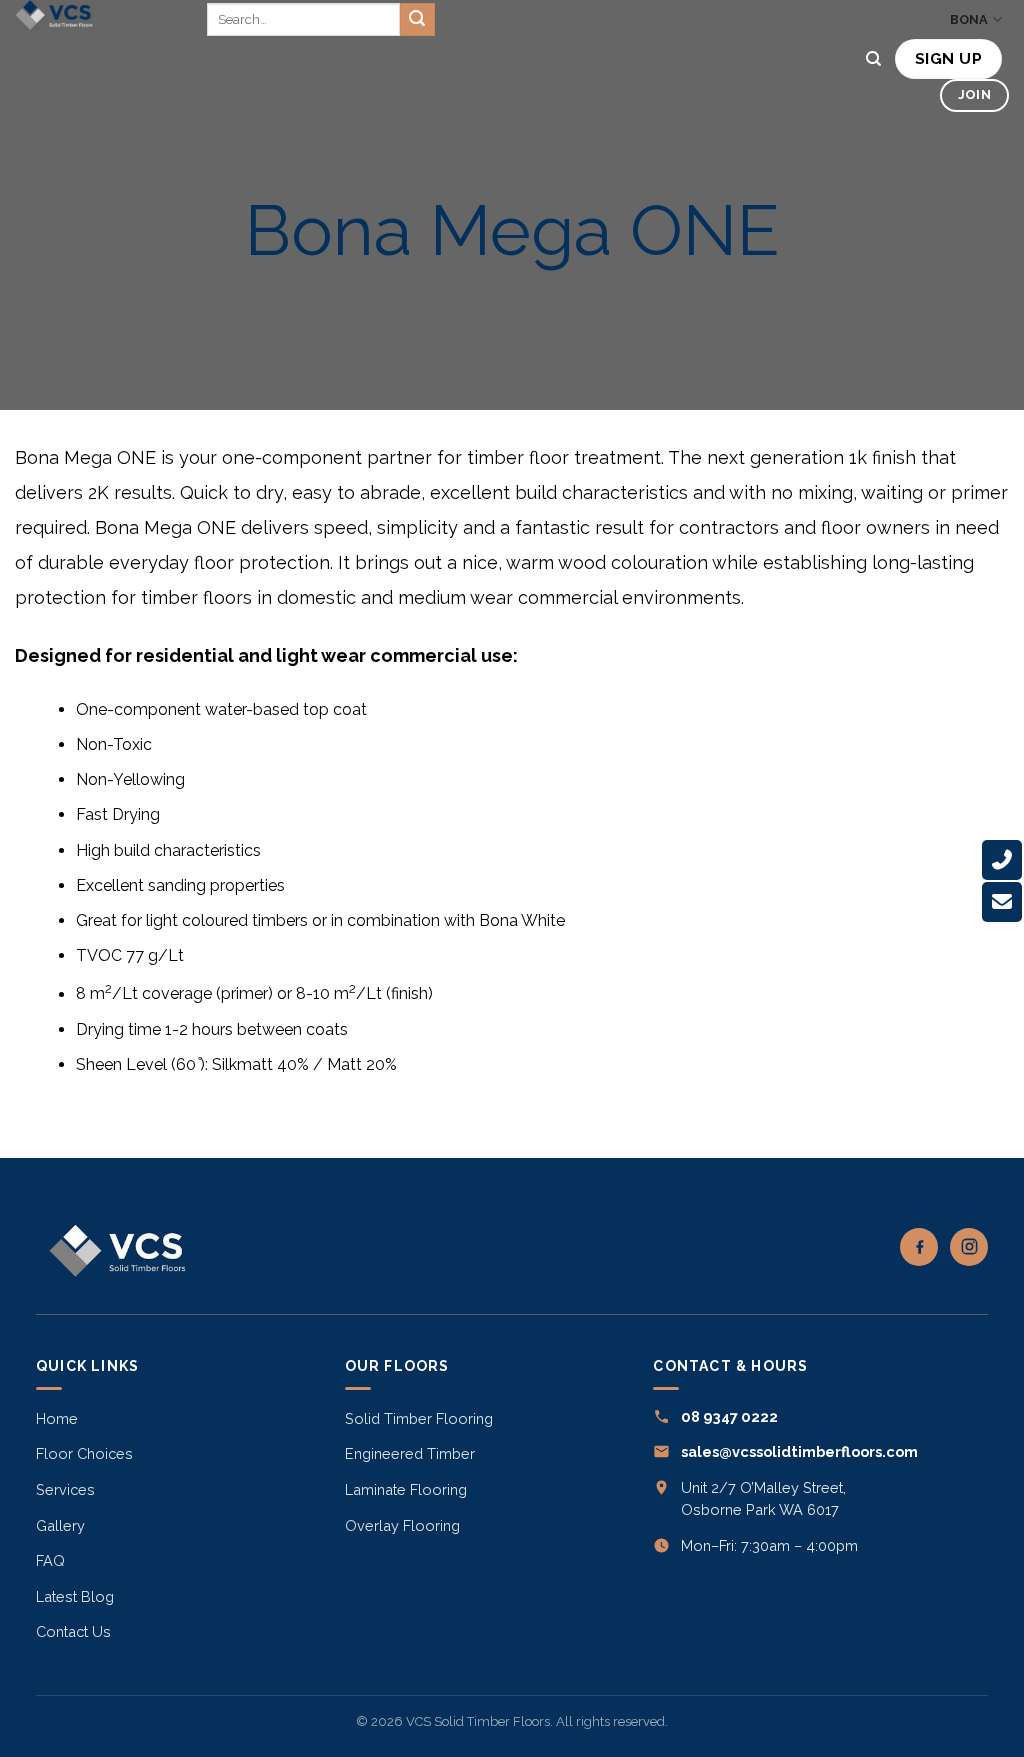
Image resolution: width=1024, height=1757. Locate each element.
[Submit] (417, 20)
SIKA (312, 58)
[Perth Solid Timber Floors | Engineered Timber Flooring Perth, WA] (59, 15)
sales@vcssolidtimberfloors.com (799, 1451)
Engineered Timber (410, 1453)
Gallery (717, 58)
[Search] (873, 59)
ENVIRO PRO (397, 58)
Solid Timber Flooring (419, 1418)
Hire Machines (869, 19)
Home (469, 19)
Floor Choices (665, 19)
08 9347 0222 (729, 1416)
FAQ (50, 1560)
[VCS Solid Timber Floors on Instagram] (969, 1247)
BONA (969, 19)
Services (562, 58)
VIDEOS (648, 58)
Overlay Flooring (402, 1525)
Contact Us (807, 58)
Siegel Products (207, 58)
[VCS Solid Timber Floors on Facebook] (919, 1247)
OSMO (768, 19)
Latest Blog (550, 19)
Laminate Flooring (406, 1489)
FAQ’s (484, 58)
